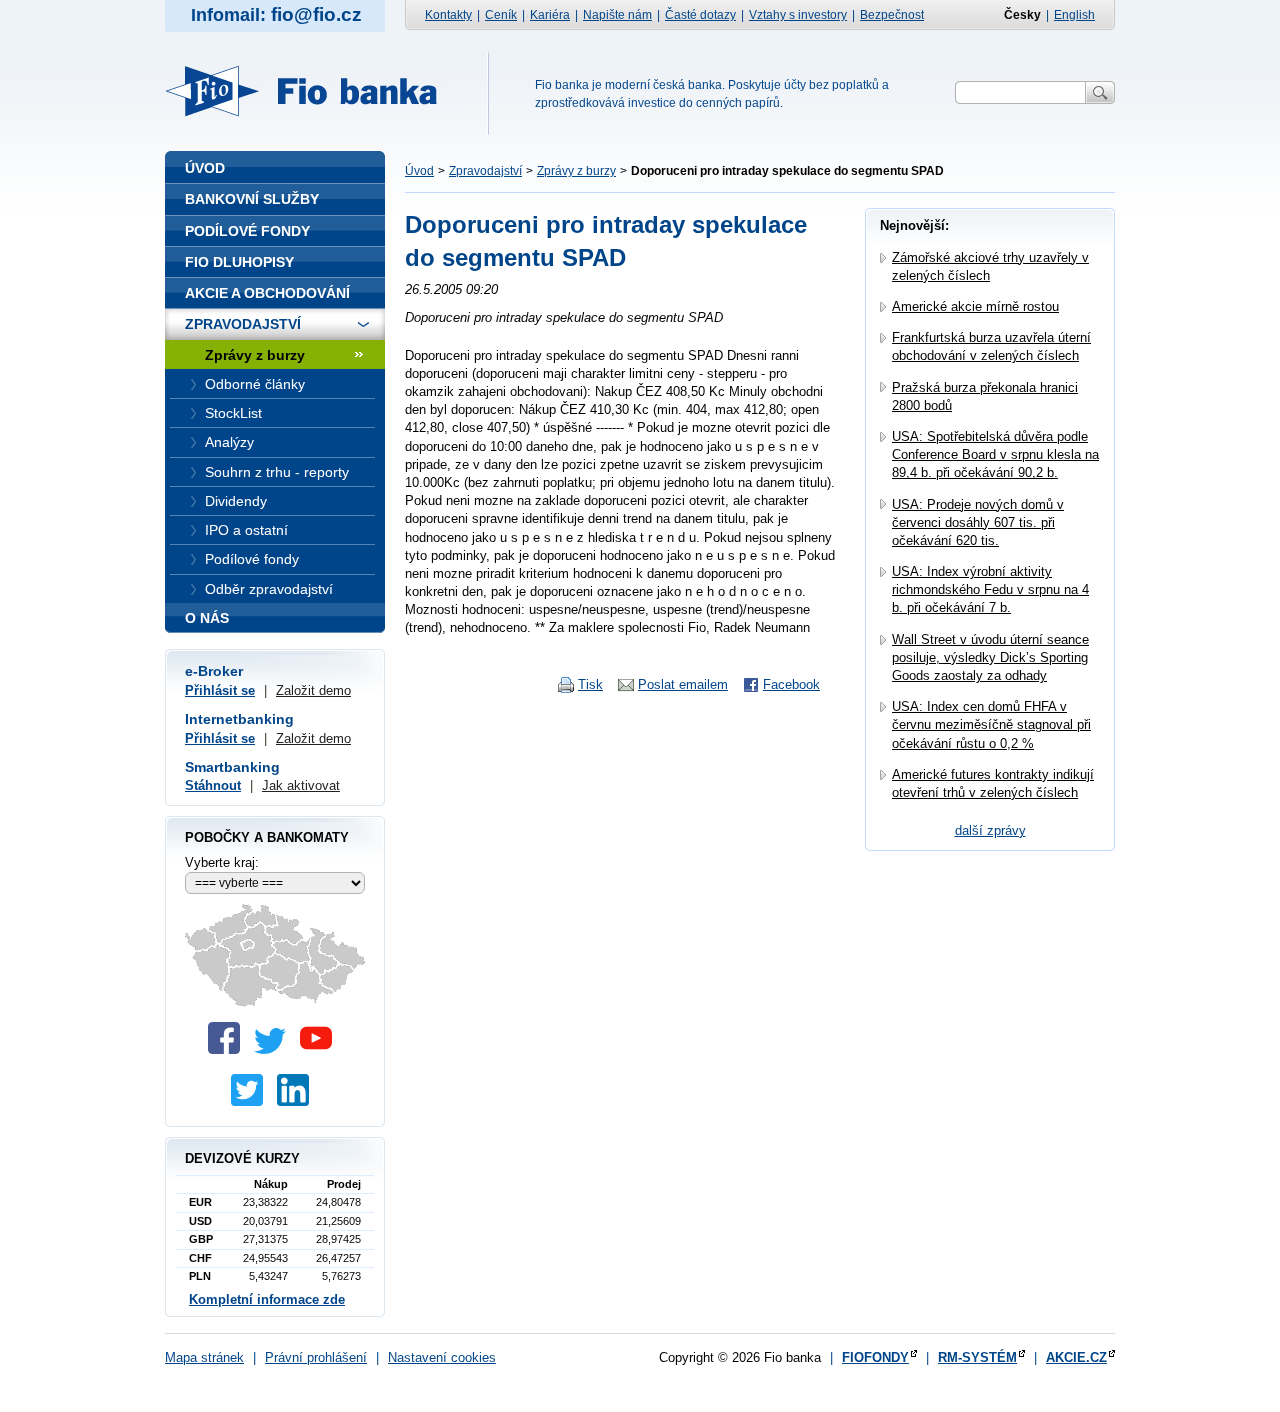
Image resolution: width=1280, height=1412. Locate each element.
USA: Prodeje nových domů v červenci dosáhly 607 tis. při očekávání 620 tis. (978, 522)
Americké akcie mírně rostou (975, 306)
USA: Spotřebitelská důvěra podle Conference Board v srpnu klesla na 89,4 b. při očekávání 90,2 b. (995, 454)
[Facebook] (229, 1049)
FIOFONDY (875, 1357)
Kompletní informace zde (267, 1299)
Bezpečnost (892, 15)
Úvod (419, 171)
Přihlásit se (220, 690)
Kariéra (550, 15)
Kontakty (448, 15)
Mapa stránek (204, 1357)
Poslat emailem (683, 684)
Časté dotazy (700, 15)
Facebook (791, 684)
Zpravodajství (485, 171)
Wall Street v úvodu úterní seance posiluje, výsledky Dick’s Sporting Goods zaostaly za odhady (990, 657)
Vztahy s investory (798, 15)
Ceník (501, 15)
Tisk (590, 684)
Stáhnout (213, 785)
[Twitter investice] (252, 1101)
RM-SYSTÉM (977, 1357)
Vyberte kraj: (222, 862)
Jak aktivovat (301, 785)
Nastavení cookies (442, 1357)
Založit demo (313, 690)
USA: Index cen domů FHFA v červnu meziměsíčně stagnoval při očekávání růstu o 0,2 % (991, 724)
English (1074, 15)
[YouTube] (321, 1049)
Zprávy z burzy (576, 171)
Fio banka (313, 91)
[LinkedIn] (298, 1101)
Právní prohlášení (316, 1357)
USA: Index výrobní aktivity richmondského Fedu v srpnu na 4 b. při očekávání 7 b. (990, 589)
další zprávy (990, 830)
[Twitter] (275, 1049)
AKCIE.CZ (1076, 1357)
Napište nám (617, 15)
